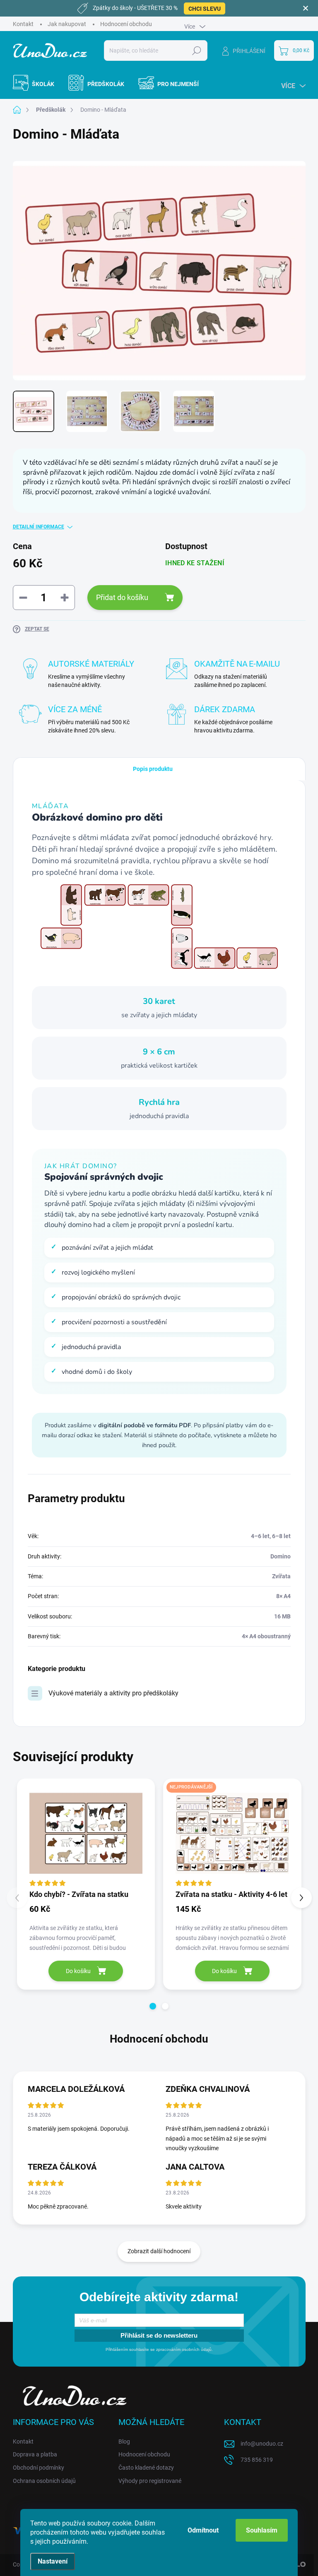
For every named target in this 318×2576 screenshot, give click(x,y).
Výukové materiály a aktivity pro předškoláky (113, 1693)
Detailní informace (39, 527)
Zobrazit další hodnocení (159, 2251)
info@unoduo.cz (262, 2444)
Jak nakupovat (67, 24)
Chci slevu (205, 9)
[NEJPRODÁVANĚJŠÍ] (232, 1834)
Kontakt (23, 24)
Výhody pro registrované (150, 2481)
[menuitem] (39, 84)
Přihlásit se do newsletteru (159, 2335)
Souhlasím (262, 2530)
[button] (153, 2006)
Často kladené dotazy (146, 2468)
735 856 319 (257, 2460)
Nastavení (53, 2561)
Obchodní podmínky (39, 2468)
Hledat (196, 50)
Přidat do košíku (122, 597)
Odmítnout (203, 2530)
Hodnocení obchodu (126, 24)
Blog (124, 2442)
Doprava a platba (35, 2454)
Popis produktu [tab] (153, 769)
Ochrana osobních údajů (44, 2481)
